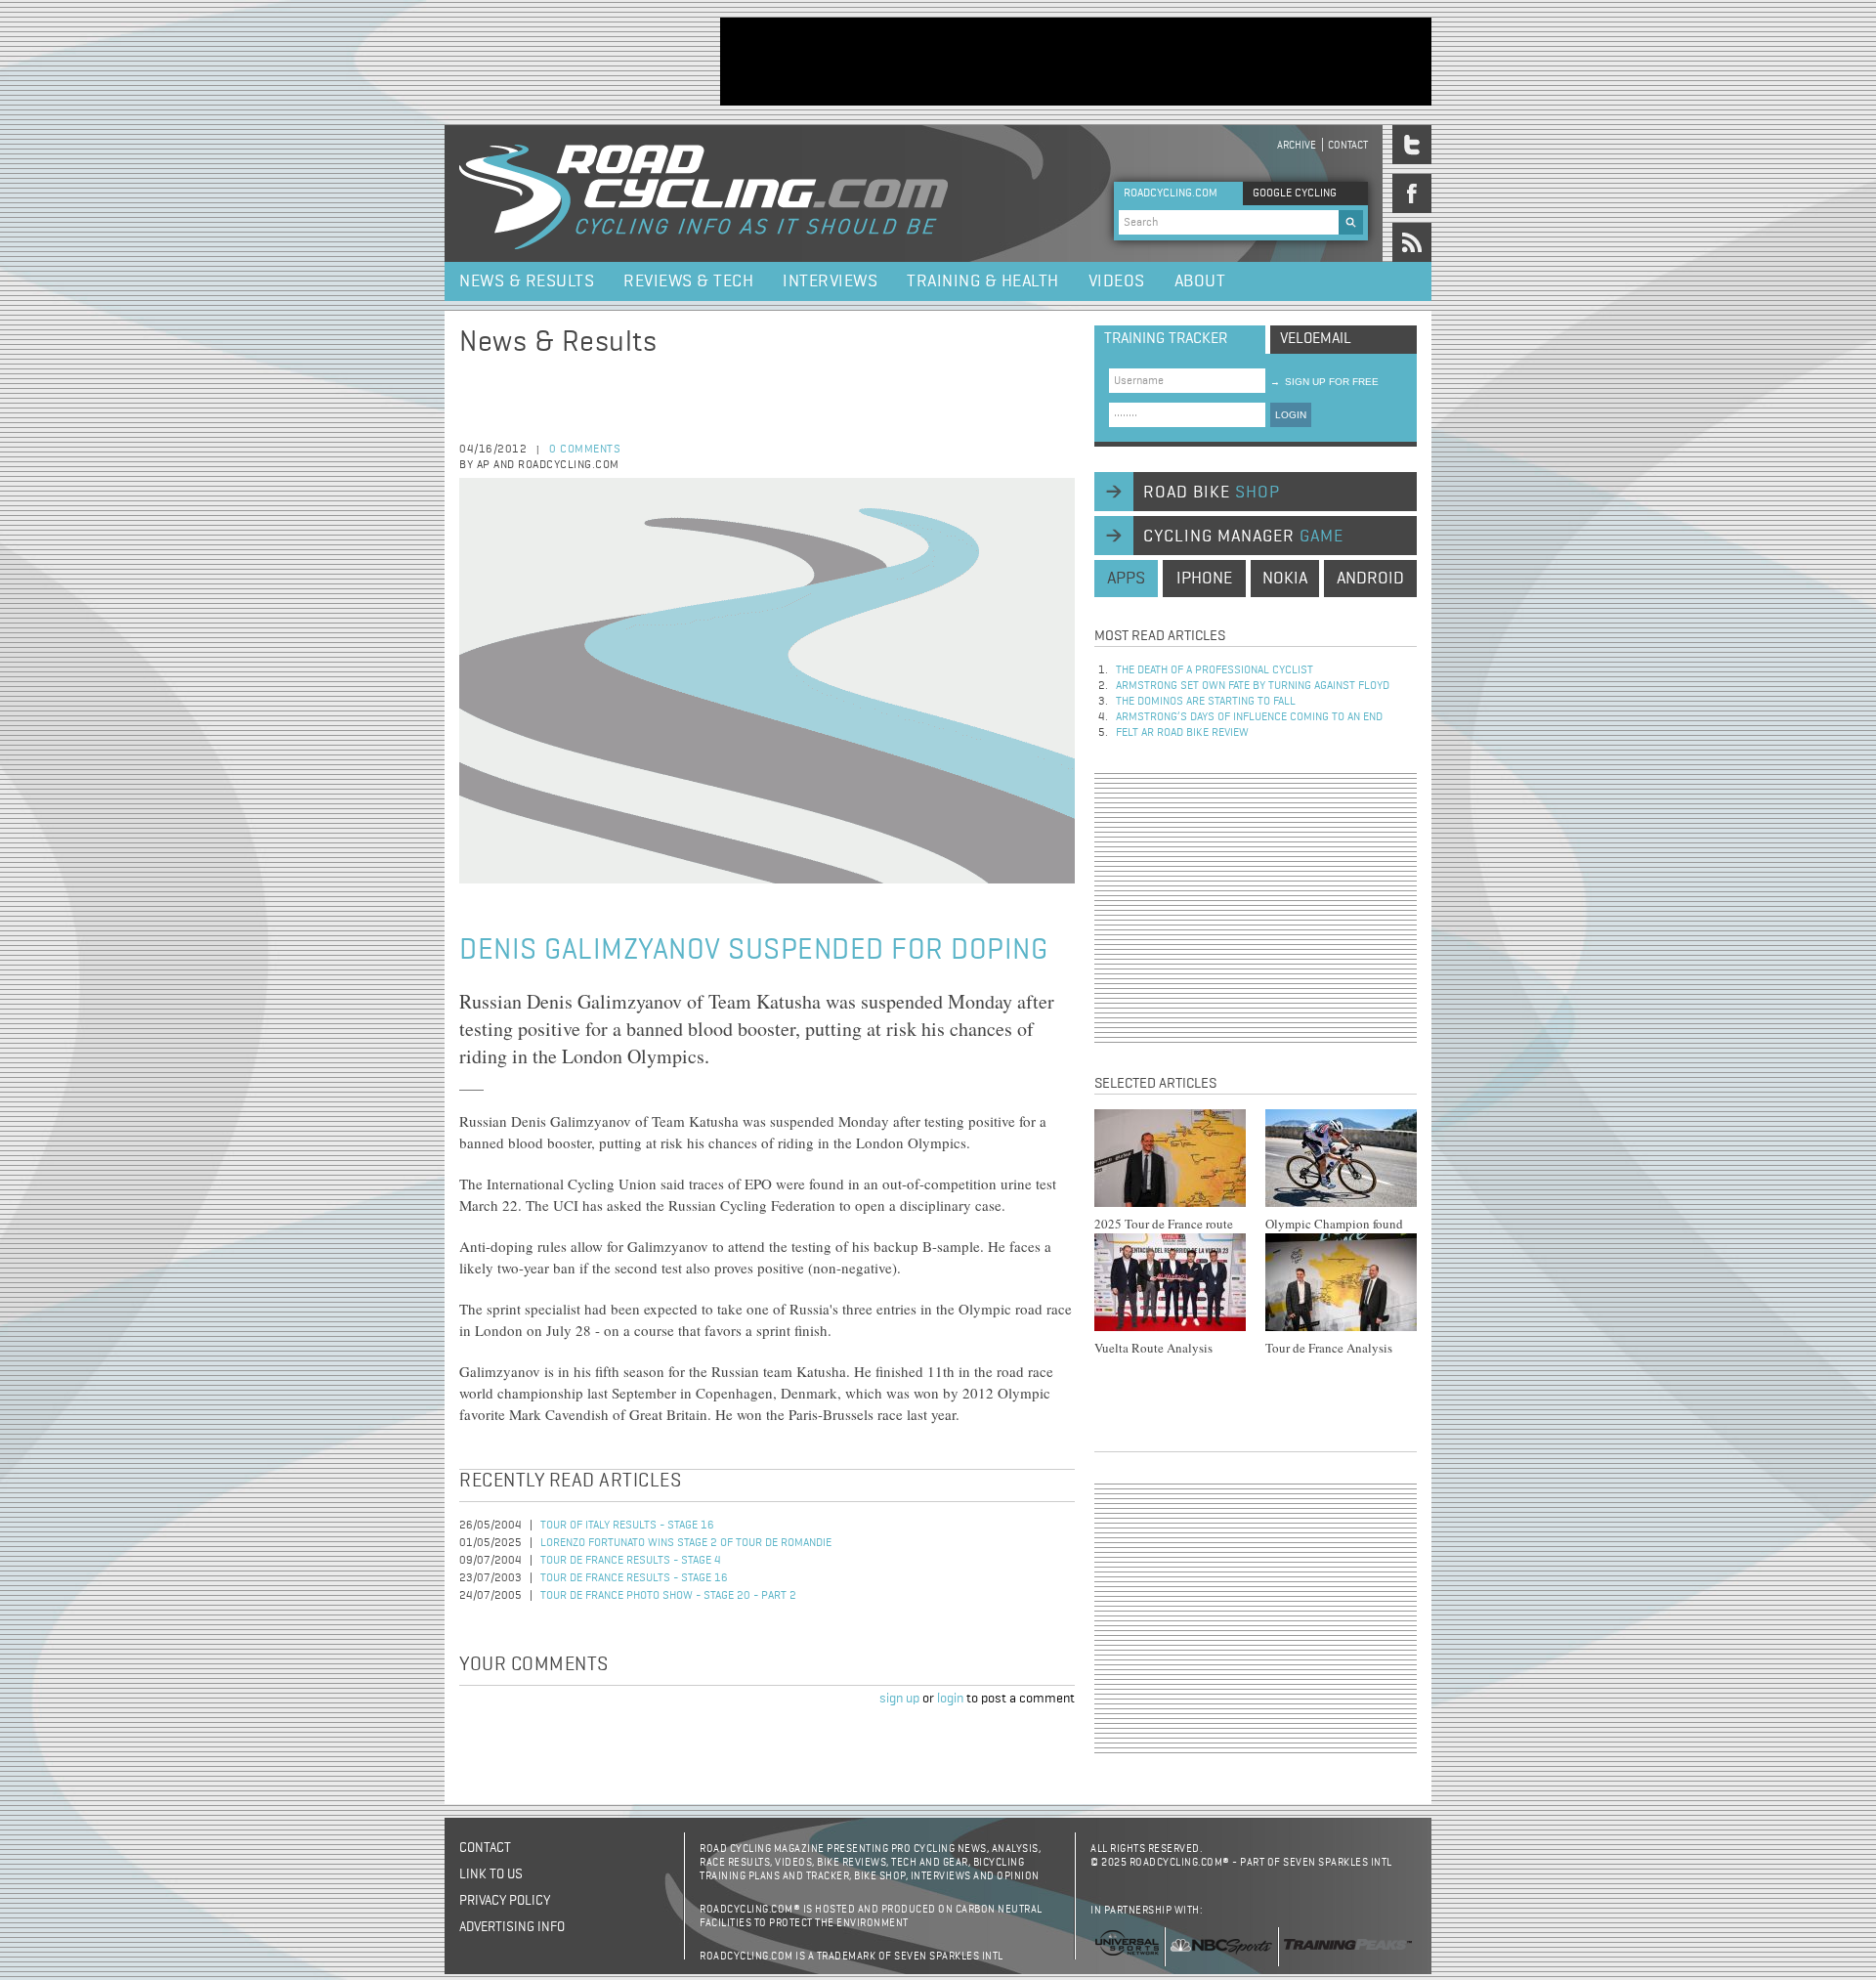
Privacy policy (505, 1901)
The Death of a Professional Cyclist (1215, 670)
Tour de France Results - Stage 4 (631, 1561)
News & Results (527, 281)
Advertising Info (512, 1927)
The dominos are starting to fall (1206, 702)
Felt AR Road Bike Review (1182, 733)
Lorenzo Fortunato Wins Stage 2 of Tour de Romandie (686, 1543)
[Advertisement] (1076, 62)
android (1370, 579)
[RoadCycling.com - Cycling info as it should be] (703, 194)
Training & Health (983, 281)
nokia (1285, 579)
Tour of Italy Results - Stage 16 (627, 1526)
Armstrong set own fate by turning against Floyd (1253, 686)
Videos (1117, 281)
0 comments (585, 450)
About (1200, 281)
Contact (1348, 145)
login (950, 1699)
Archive (1297, 145)
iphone (1204, 579)
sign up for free (1324, 382)
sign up (899, 1699)
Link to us (491, 1874)
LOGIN (1291, 415)
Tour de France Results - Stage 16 (634, 1578)
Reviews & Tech (688, 281)
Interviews (830, 281)
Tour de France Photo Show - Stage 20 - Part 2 (668, 1596)
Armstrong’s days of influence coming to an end (1249, 717)
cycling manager (1243, 537)
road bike (1212, 493)
